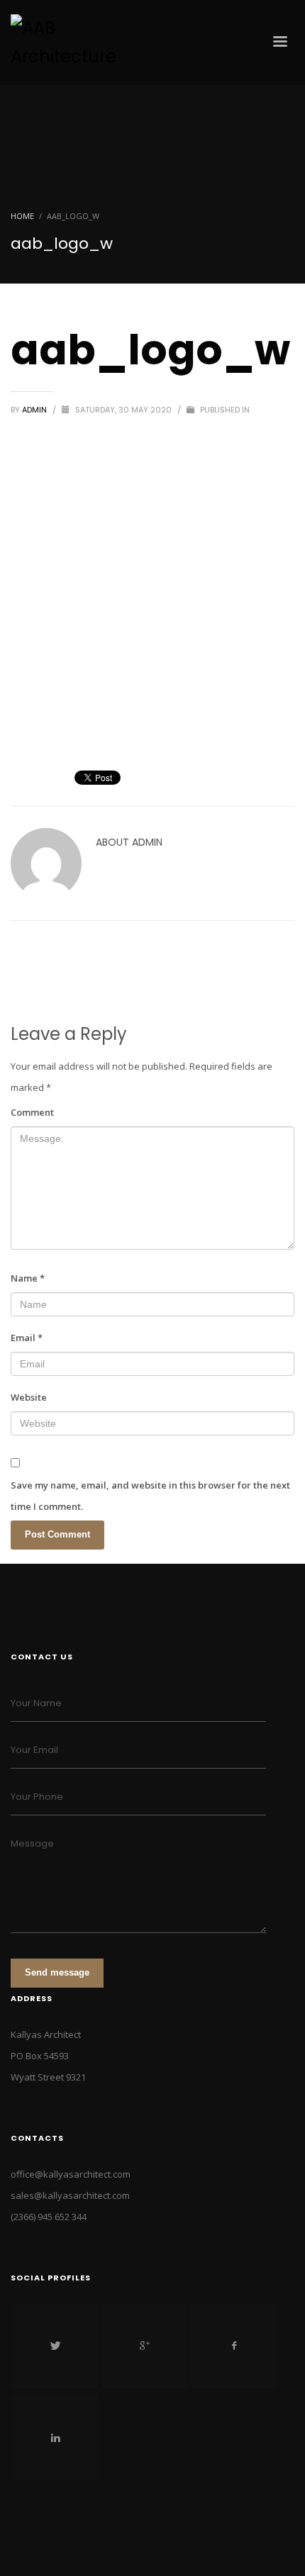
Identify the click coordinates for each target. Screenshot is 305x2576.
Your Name (36, 1703)
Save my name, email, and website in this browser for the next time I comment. (150, 1496)
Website (29, 1397)
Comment (32, 1112)
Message (32, 1843)
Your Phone (37, 1797)
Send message (57, 1972)
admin (35, 410)
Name (28, 1278)
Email (27, 1338)
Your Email (34, 1750)
